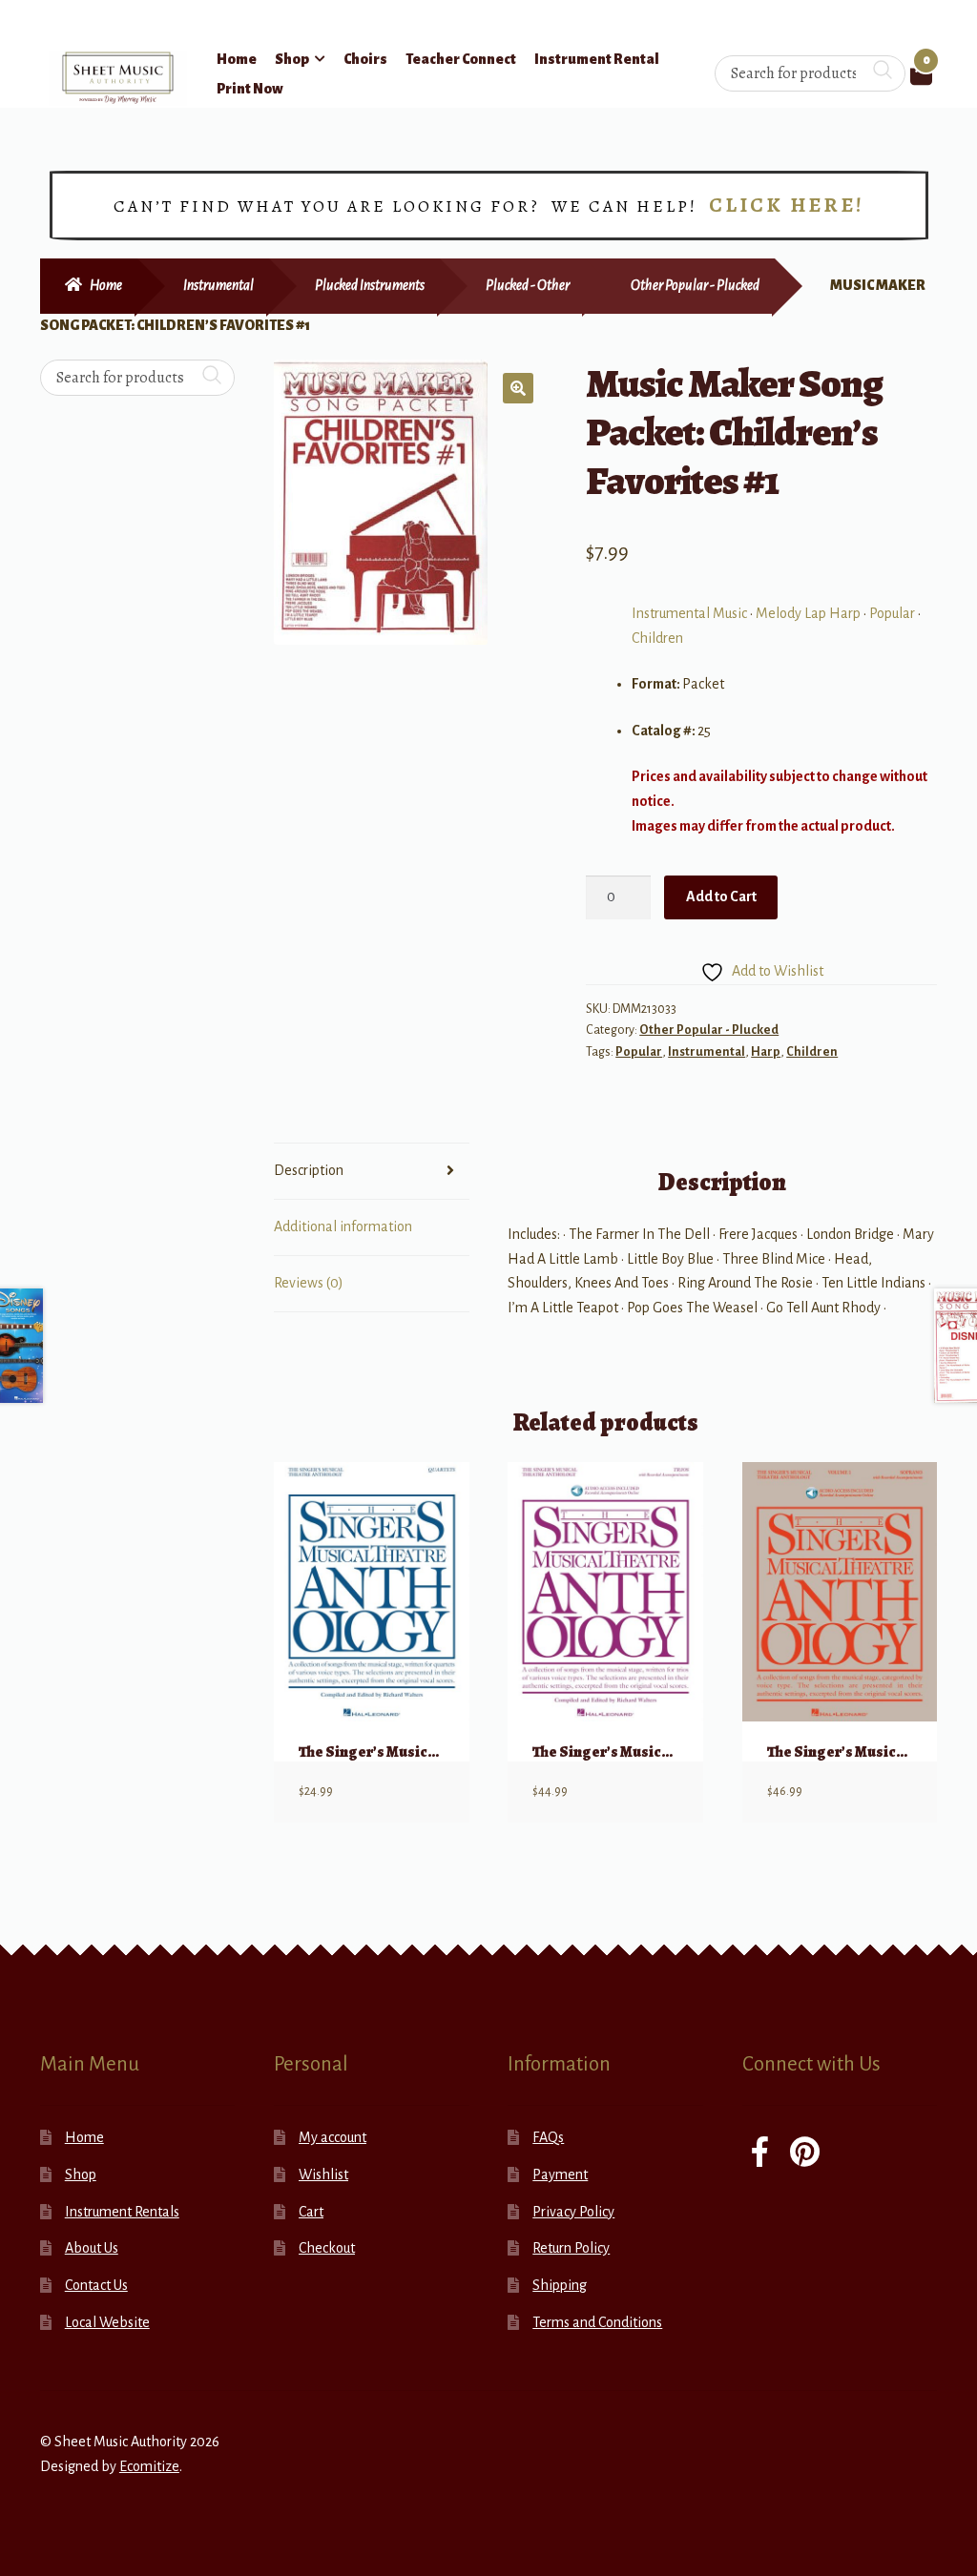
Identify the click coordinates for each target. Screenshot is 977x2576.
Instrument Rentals (122, 2212)
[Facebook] (760, 2154)
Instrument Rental (597, 59)
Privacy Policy (573, 2212)
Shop (292, 59)
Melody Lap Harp (808, 613)
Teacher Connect (461, 59)
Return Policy (571, 2248)
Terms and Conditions (597, 2322)
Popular (892, 613)
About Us (92, 2248)
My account (333, 2137)
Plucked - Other (528, 285)
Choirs (365, 59)
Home (237, 59)
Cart (311, 2212)
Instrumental (218, 285)
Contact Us (96, 2285)
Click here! (787, 205)
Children (657, 638)
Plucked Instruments (370, 285)
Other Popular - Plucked (695, 285)
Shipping (560, 2285)
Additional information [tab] (343, 1226)
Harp (766, 1052)
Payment (560, 2174)
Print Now (250, 89)
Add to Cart (721, 896)
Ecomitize (149, 2466)
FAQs (548, 2137)
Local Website (107, 2322)
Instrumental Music (689, 613)
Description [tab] (309, 1170)
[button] (518, 388)
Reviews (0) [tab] (309, 1283)
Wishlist (323, 2174)
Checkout (327, 2248)
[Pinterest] (805, 2154)
